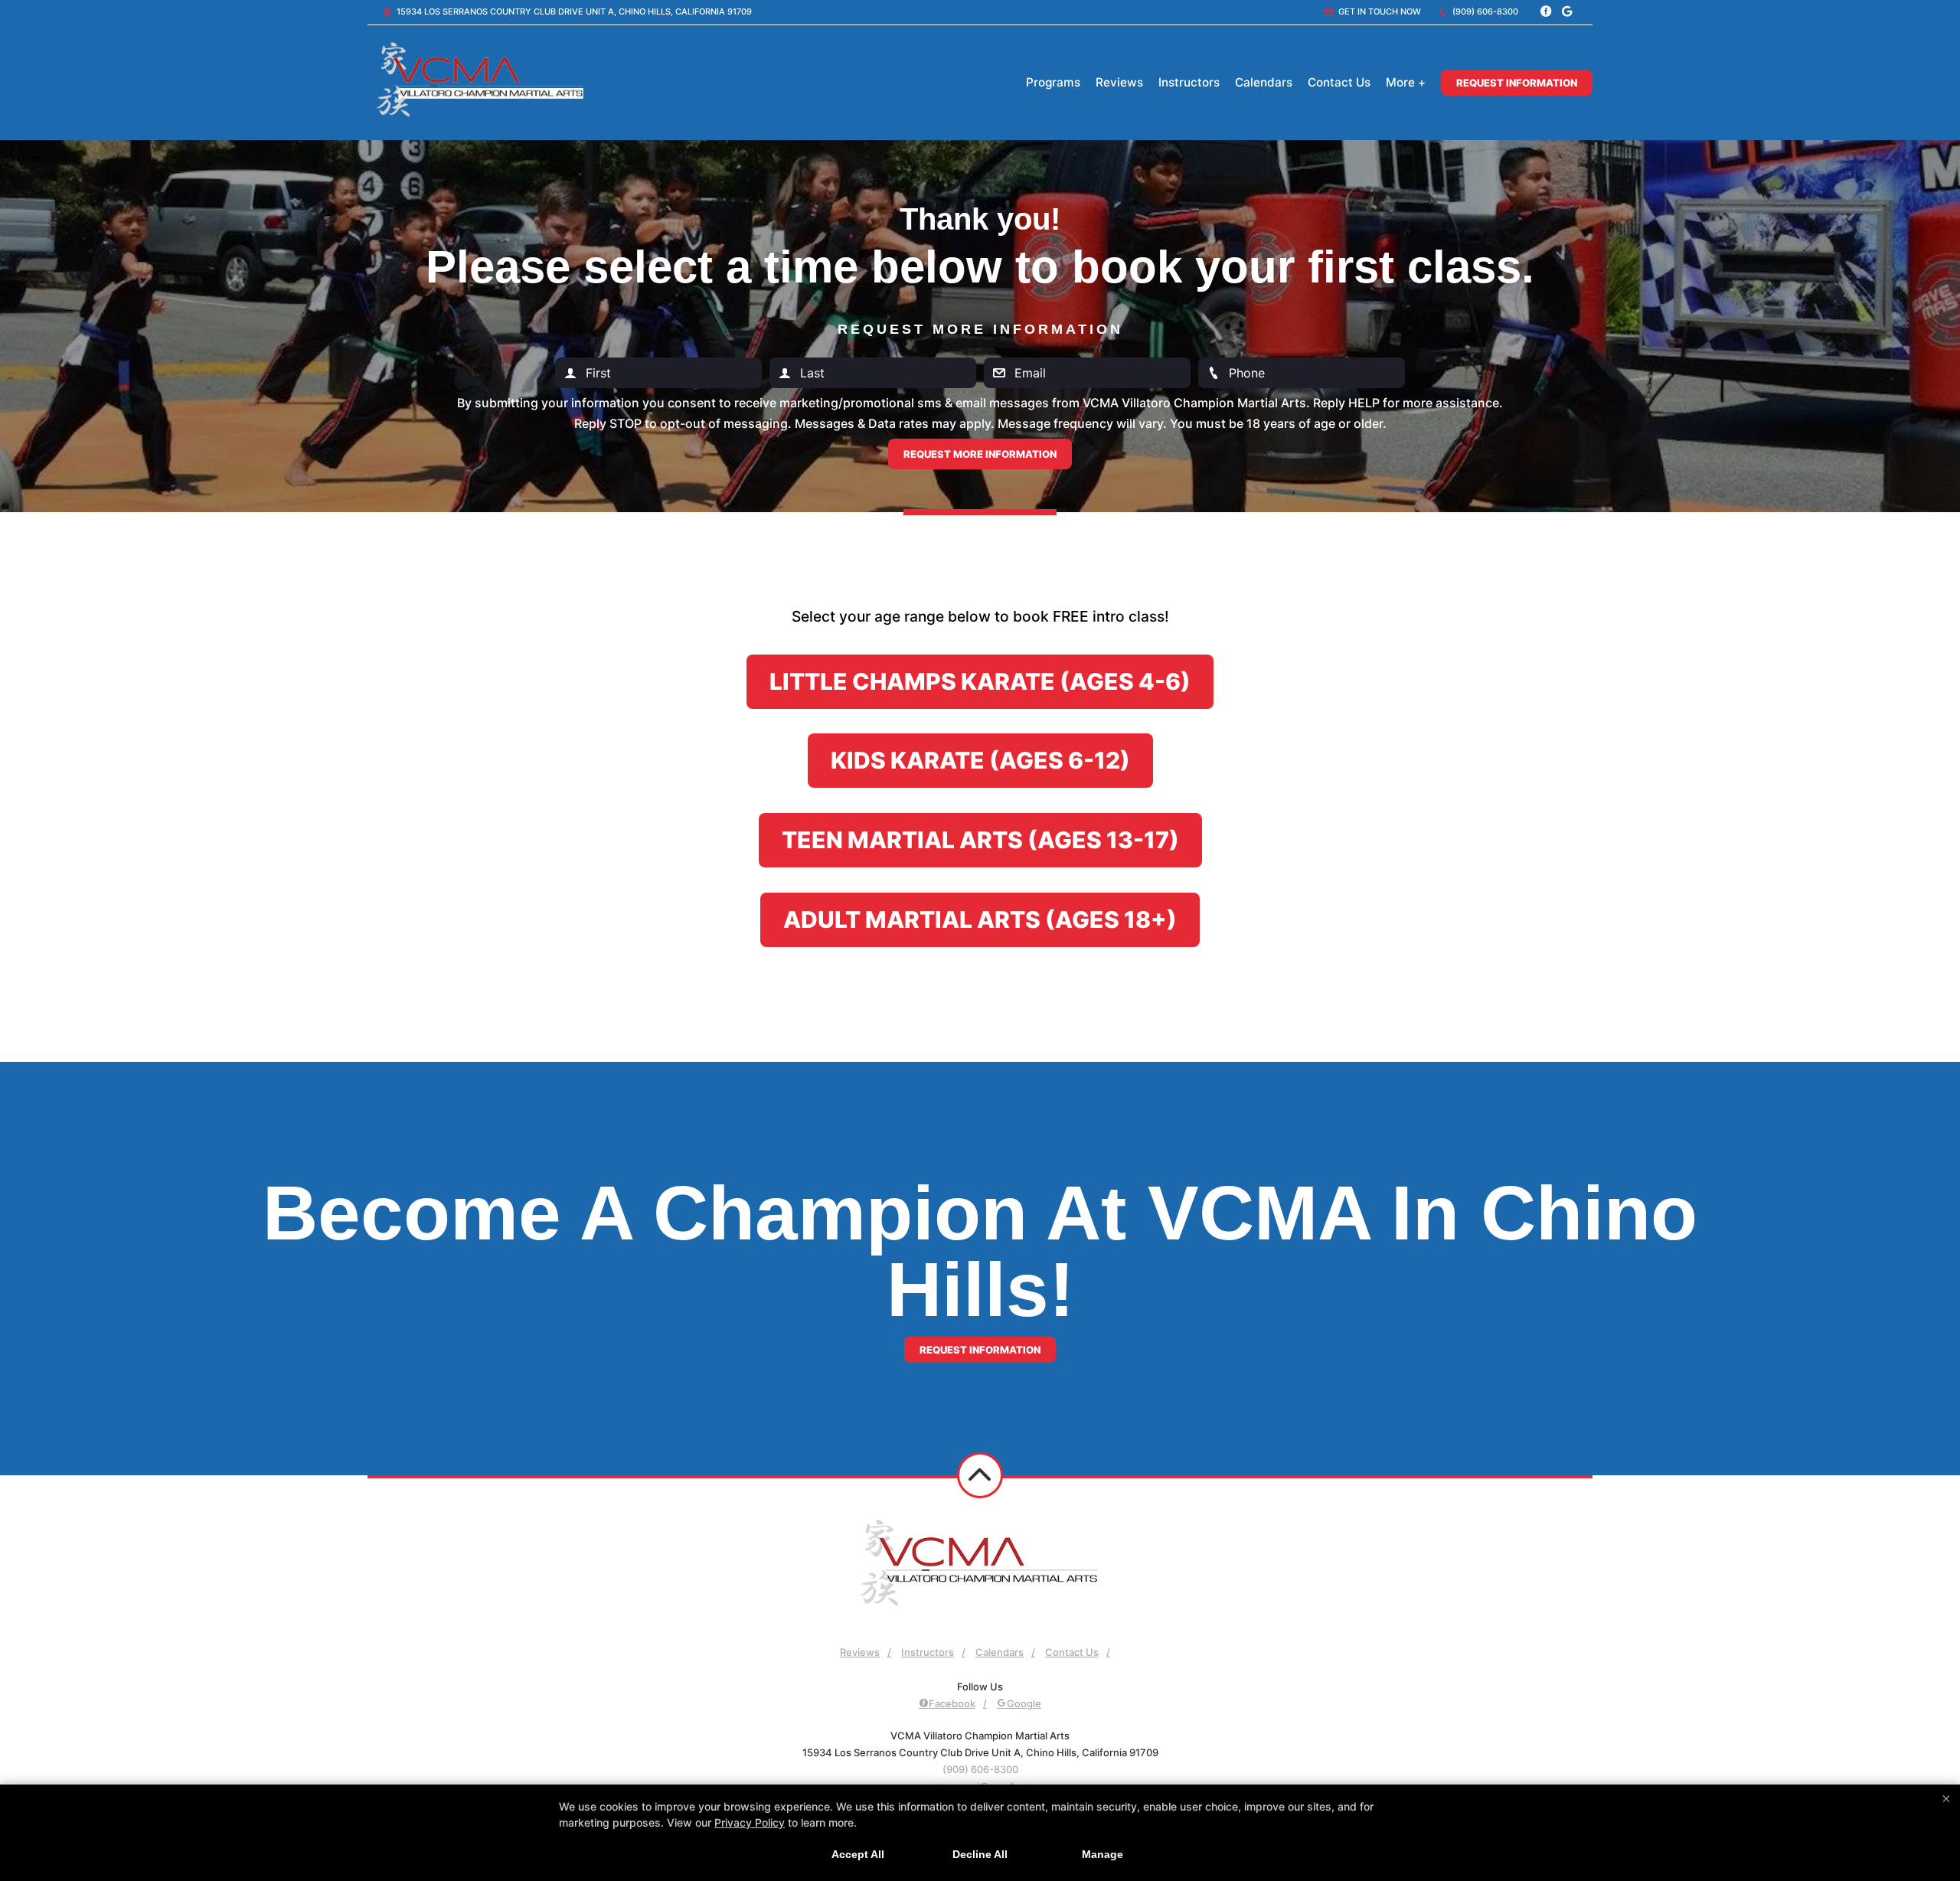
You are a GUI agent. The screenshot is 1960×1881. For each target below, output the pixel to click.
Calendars (1264, 82)
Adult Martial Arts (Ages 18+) (980, 919)
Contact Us (1339, 82)
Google (1024, 1703)
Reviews (1119, 82)
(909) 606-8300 (1484, 11)
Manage (1102, 1854)
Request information (980, 1350)
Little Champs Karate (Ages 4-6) (980, 681)
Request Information (1517, 83)
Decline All (980, 1854)
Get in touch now (1379, 11)
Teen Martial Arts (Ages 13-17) (980, 840)
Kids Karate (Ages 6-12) (980, 760)
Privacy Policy (750, 1822)
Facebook (952, 1703)
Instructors (1189, 82)
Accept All (858, 1854)
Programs (1053, 82)
